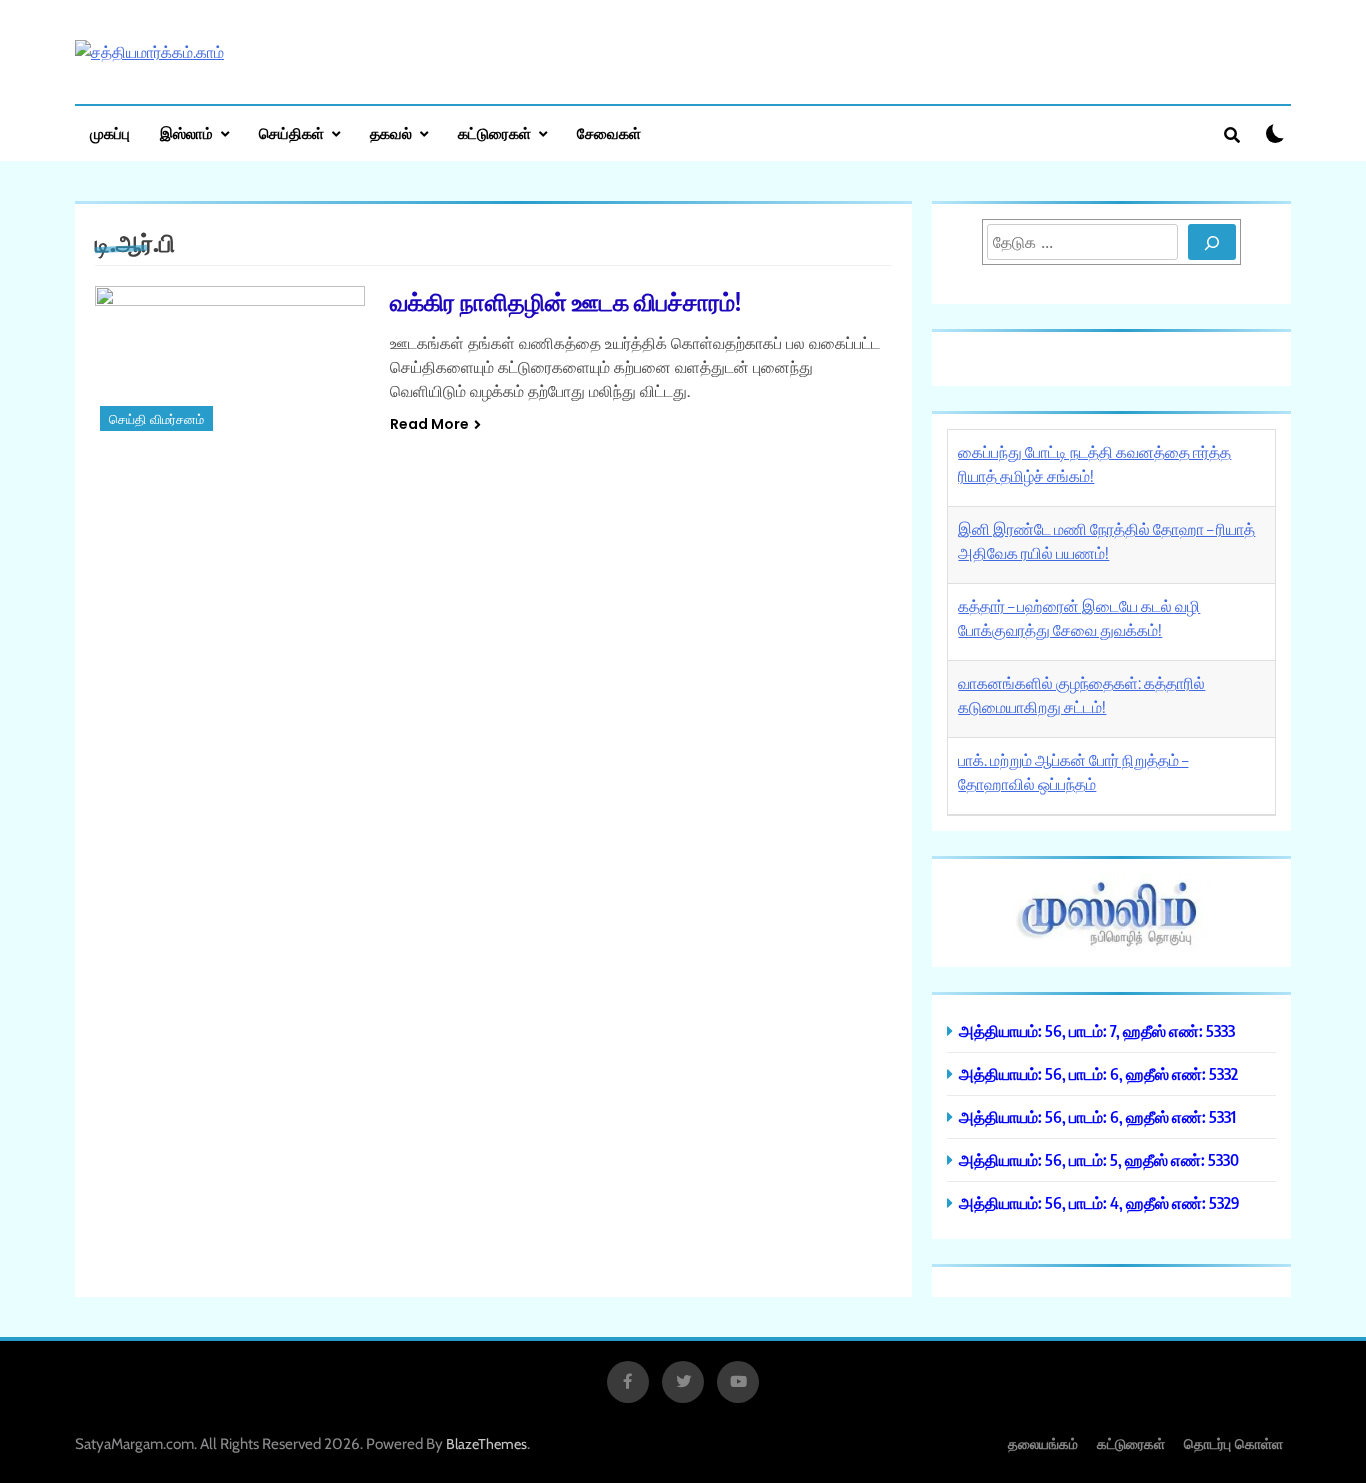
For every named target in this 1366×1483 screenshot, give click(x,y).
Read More (429, 424)
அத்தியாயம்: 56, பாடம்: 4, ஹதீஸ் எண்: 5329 (1099, 1202)
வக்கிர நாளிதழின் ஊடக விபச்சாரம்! (565, 301)
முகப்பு (110, 133)
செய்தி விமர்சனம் (156, 419)
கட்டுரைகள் (494, 133)
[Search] (1212, 242)
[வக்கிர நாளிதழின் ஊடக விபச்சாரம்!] (230, 361)
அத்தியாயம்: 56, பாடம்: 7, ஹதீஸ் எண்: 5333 (1097, 1030)
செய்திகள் (291, 133)
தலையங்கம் (1043, 1443)
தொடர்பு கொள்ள (1233, 1443)
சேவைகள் (609, 133)
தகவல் (391, 133)
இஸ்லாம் (186, 133)
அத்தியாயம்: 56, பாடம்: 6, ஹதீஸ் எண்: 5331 (1097, 1116)
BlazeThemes (486, 1444)
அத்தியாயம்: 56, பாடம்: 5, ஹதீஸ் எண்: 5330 (1099, 1159)
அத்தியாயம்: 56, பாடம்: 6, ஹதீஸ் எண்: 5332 (1098, 1073)
